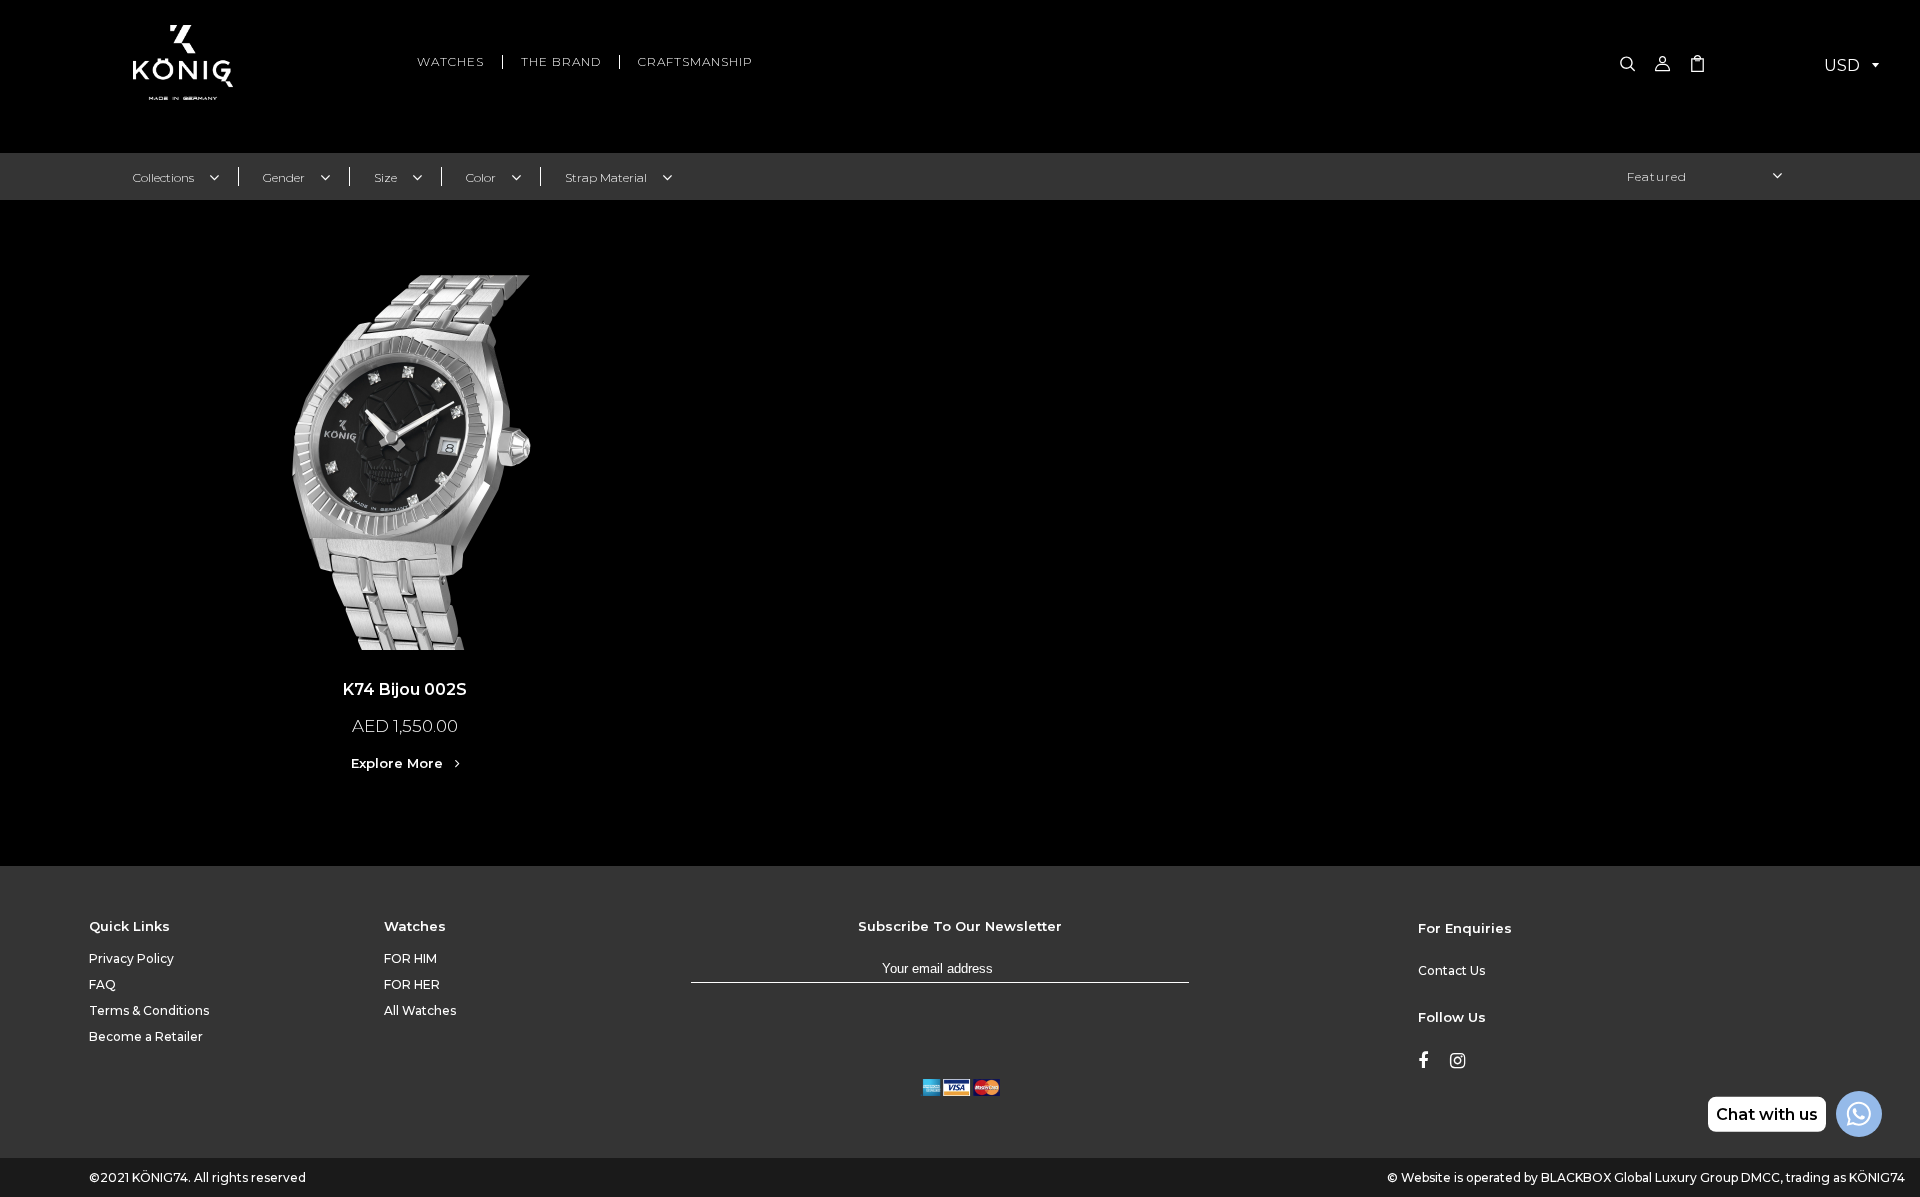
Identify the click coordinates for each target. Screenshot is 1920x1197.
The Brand (561, 62)
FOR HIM (410, 958)
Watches (450, 62)
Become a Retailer (146, 1036)
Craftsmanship (695, 62)
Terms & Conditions (149, 1010)
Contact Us (1451, 970)
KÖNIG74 (160, 1177)
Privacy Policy (131, 958)
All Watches (420, 1010)
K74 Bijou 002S (405, 689)
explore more (399, 763)
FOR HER (412, 984)
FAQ (102, 984)
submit (1209, 978)
